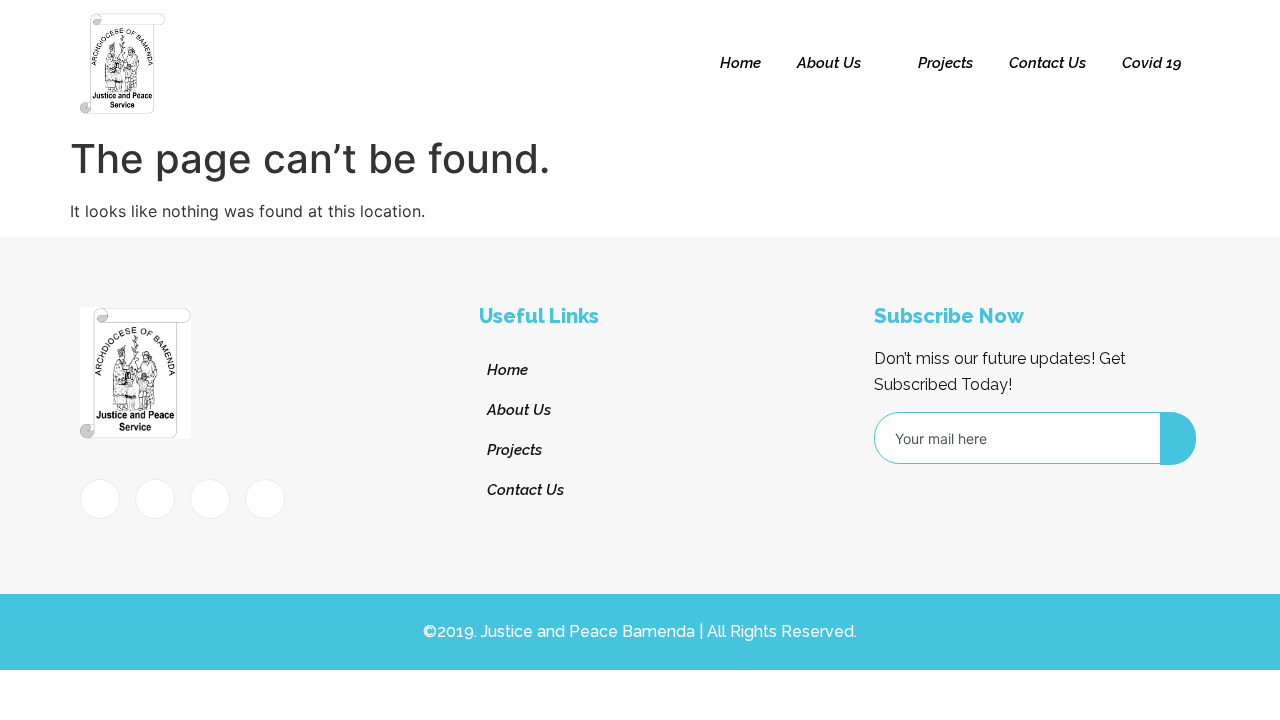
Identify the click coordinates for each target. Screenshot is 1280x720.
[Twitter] (155, 499)
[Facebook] (100, 499)
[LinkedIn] (210, 499)
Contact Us (1047, 63)
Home (740, 63)
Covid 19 (1152, 63)
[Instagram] (265, 499)
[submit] (1178, 438)
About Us (829, 63)
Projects (945, 63)
